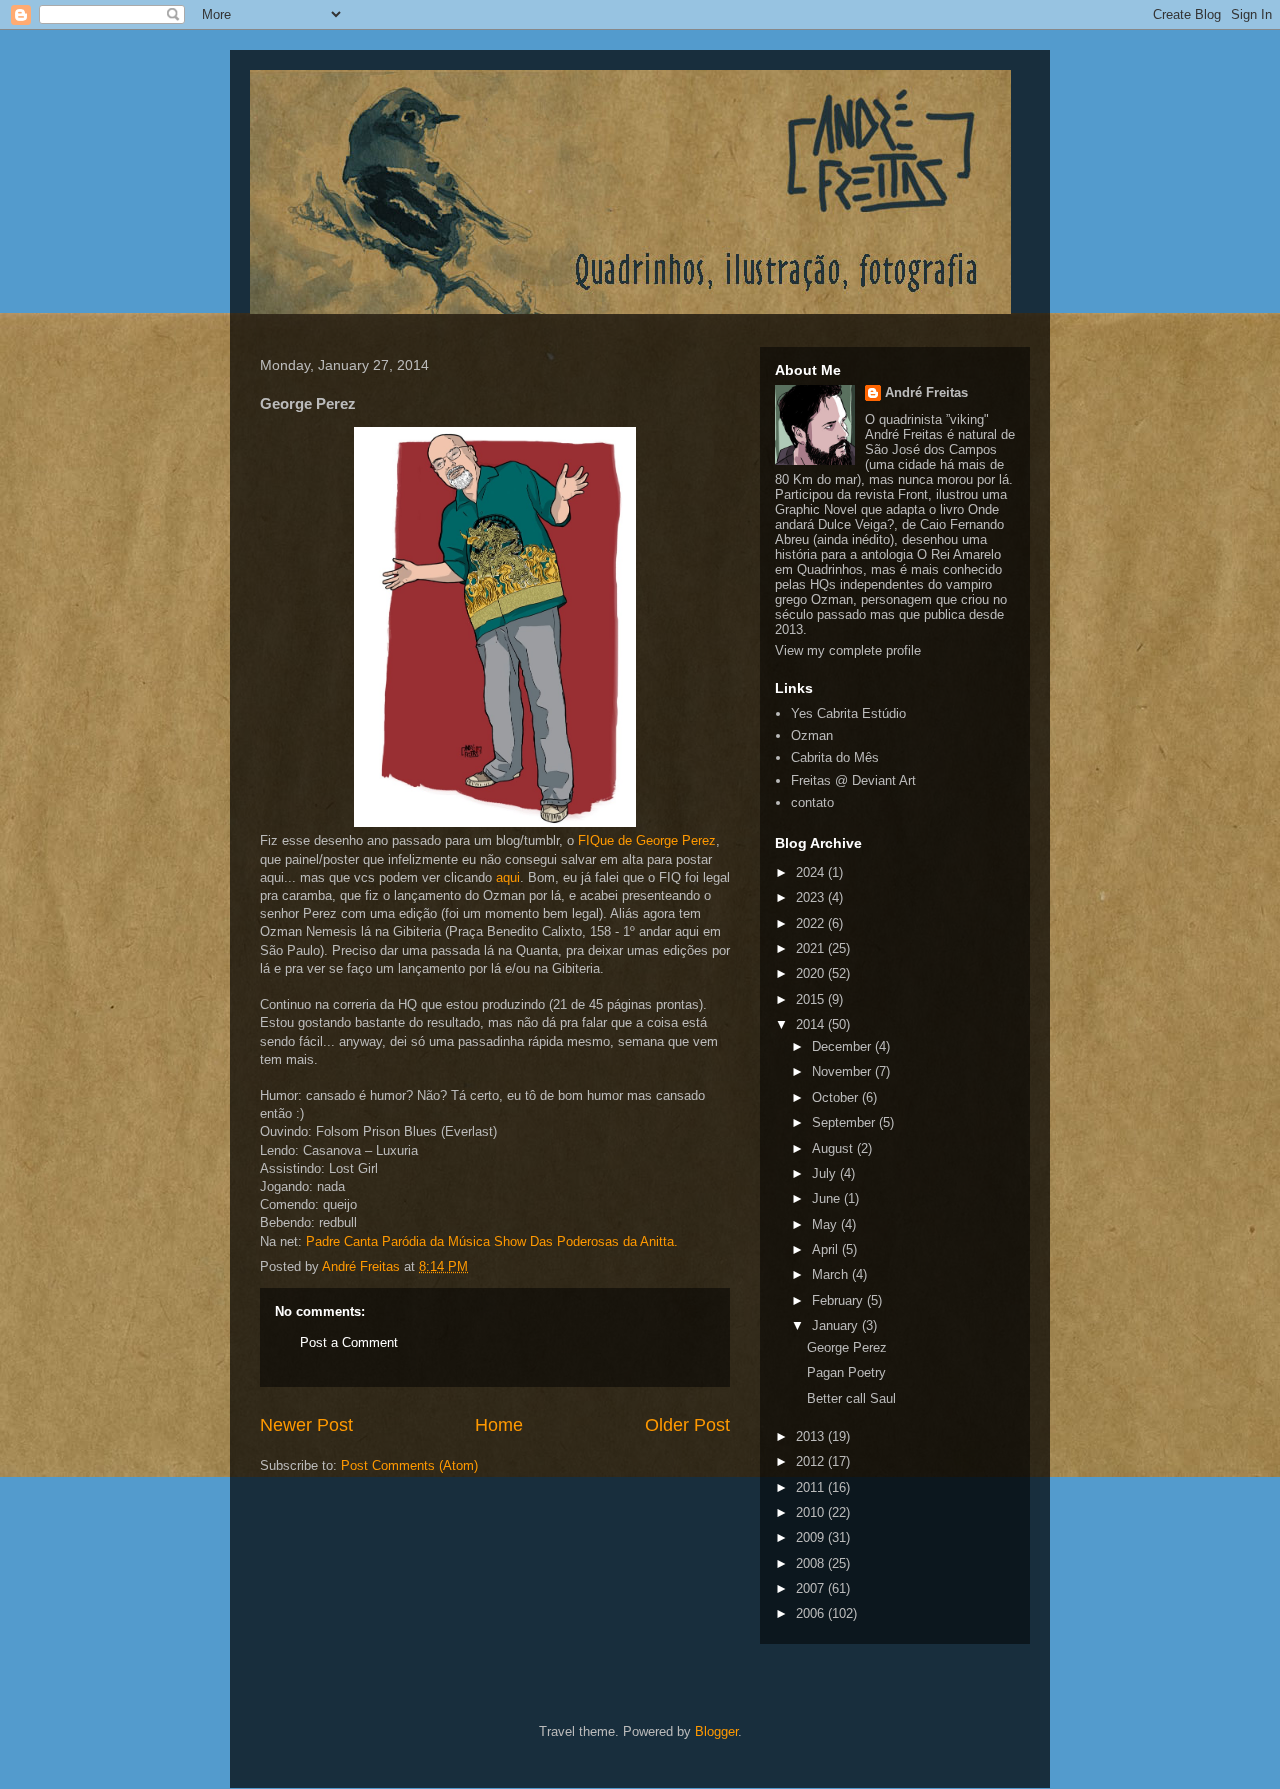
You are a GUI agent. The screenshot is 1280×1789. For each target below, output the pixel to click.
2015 (812, 999)
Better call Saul (851, 1398)
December (843, 1046)
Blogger (716, 1731)
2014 (812, 1024)
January (837, 1325)
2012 (812, 1461)
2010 (812, 1512)
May (826, 1224)
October (837, 1097)
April (827, 1249)
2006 (812, 1613)
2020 (812, 973)
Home (499, 1425)
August (834, 1148)
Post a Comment (349, 1342)
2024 (812, 872)
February (839, 1300)
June (828, 1198)
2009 (812, 1537)
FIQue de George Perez (647, 840)
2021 (812, 948)
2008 (812, 1563)
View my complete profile (848, 650)
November (843, 1071)
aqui (508, 877)
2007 (812, 1588)
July (826, 1173)
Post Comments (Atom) (409, 1465)
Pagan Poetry (846, 1372)
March (832, 1274)
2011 (812, 1487)
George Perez (847, 1347)
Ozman (812, 735)
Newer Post (306, 1425)
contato (812, 802)
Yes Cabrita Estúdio (848, 713)
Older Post (687, 1425)
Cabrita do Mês (835, 757)
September (845, 1122)
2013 (812, 1436)
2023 (812, 897)
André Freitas (926, 392)
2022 (812, 923)
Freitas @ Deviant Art (853, 780)
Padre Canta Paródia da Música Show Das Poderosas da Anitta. (492, 1241)
